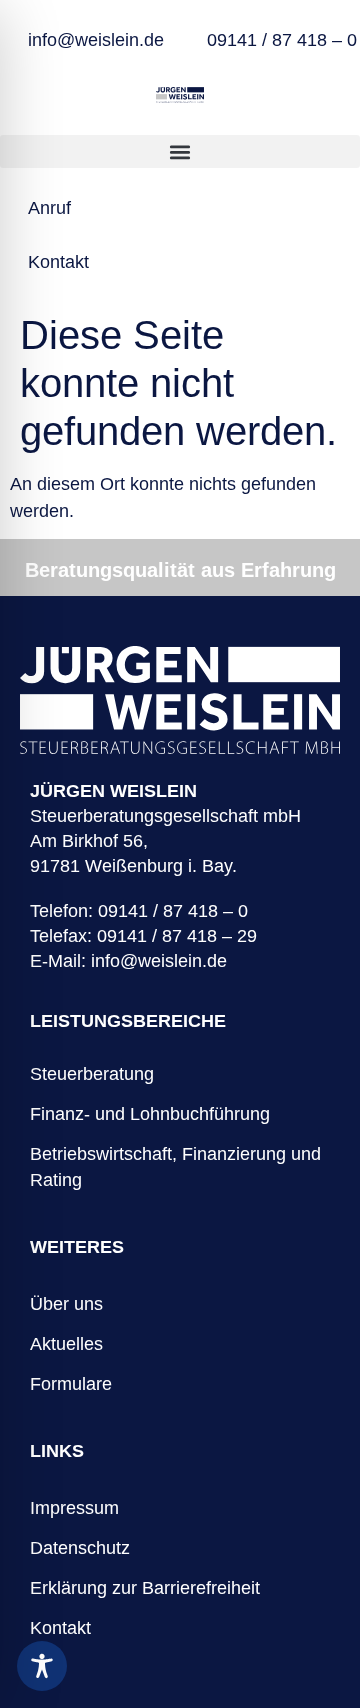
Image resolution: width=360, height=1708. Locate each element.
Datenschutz (80, 1548)
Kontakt (60, 1628)
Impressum (74, 1508)
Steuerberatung (92, 1074)
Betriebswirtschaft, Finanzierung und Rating (175, 1167)
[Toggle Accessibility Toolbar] (42, 1666)
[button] (180, 151)
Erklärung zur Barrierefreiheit (145, 1588)
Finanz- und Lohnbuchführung (150, 1114)
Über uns (66, 1304)
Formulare (71, 1384)
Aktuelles (66, 1344)
